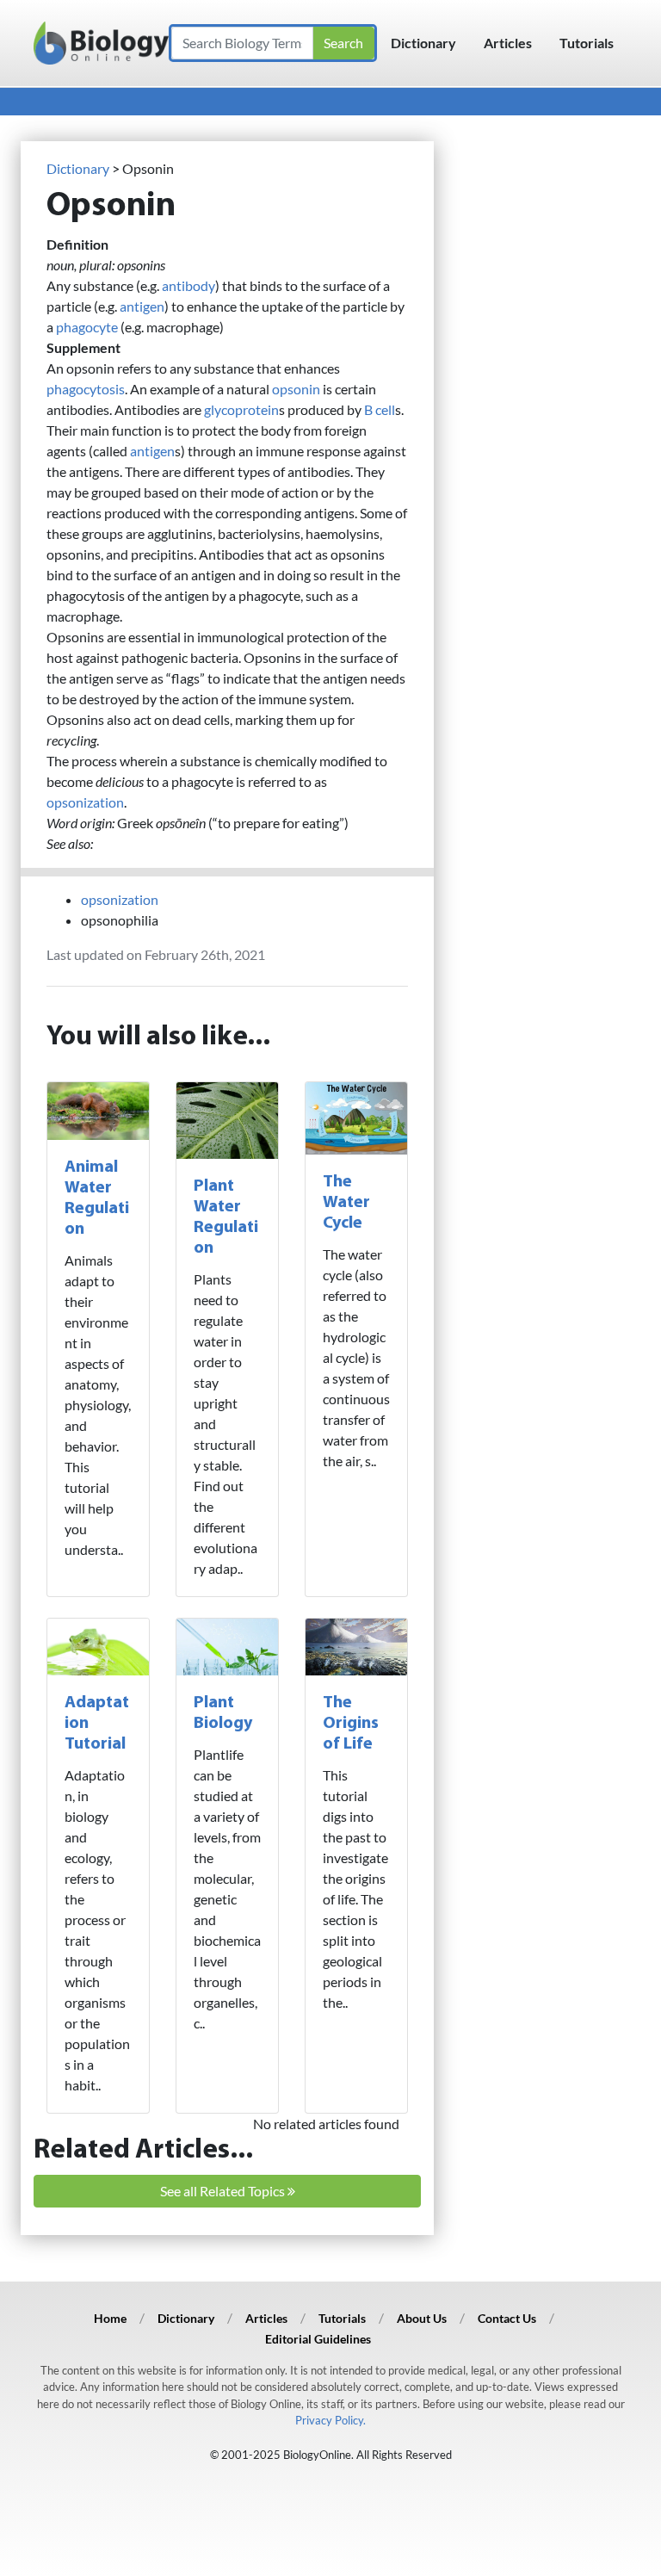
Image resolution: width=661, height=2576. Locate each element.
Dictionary (423, 43)
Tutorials (587, 43)
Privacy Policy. (330, 2420)
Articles (508, 43)
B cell (380, 409)
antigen (142, 306)
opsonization (85, 802)
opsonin (296, 389)
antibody (188, 285)
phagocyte (87, 327)
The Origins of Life (351, 1724)
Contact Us (507, 2318)
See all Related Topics (224, 2191)
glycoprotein (241, 409)
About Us (422, 2318)
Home (110, 2318)
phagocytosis (86, 389)
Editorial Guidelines (318, 2339)
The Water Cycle (346, 1203)
